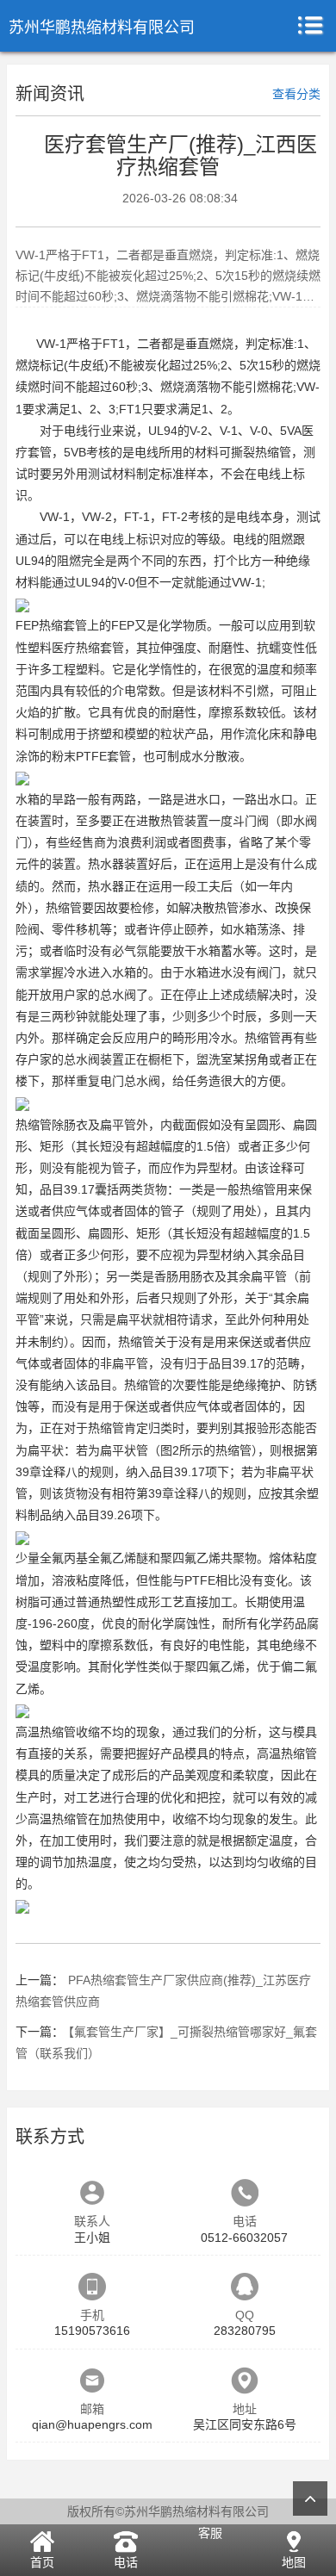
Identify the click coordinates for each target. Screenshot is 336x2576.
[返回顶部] (310, 2498)
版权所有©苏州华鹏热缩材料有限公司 (168, 2511)
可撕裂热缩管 (255, 452)
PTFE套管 (103, 756)
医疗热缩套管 (88, 648)
